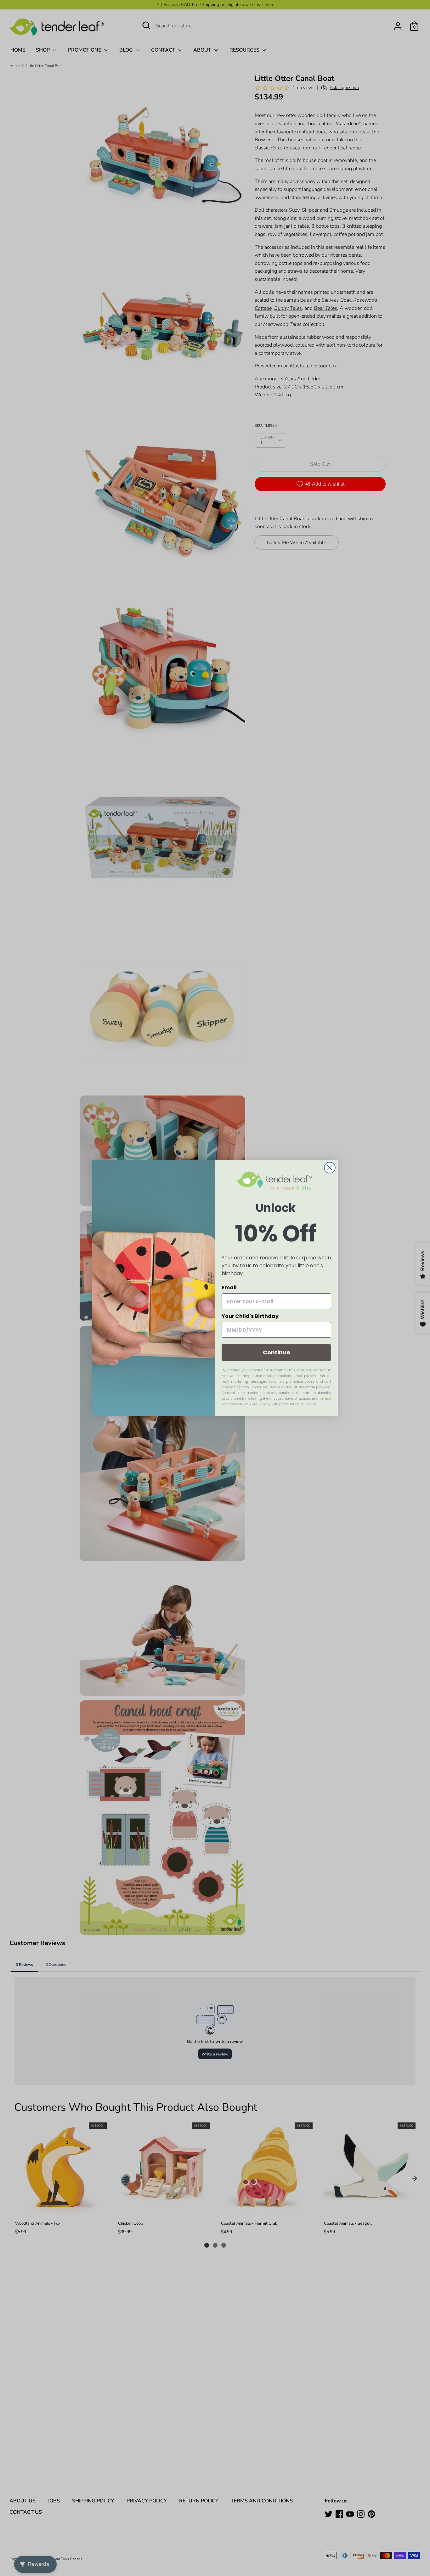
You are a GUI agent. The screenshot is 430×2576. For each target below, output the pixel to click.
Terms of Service (303, 1404)
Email (229, 1288)
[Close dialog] (330, 1168)
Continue (277, 1352)
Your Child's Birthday (250, 1316)
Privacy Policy (270, 1404)
